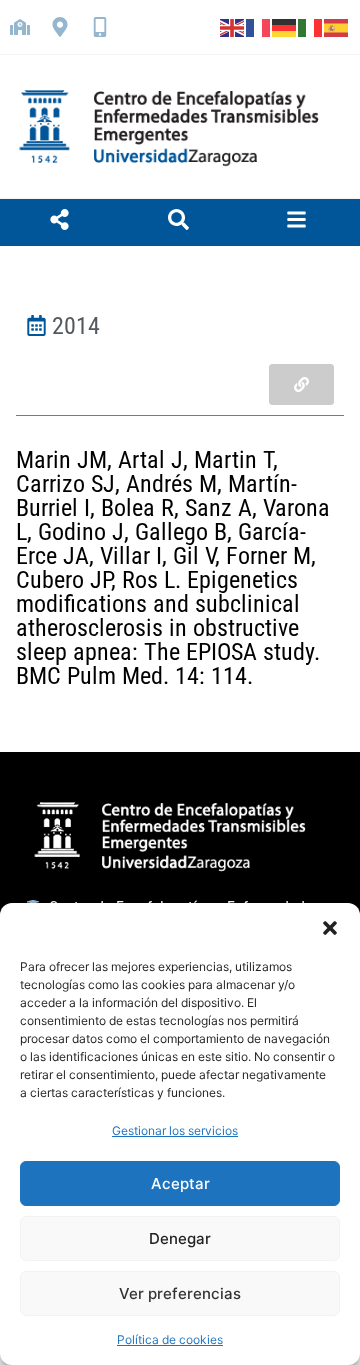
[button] (330, 928)
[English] (233, 27)
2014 (76, 326)
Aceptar (180, 1183)
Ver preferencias (180, 1293)
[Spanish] (337, 27)
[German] (285, 27)
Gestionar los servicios (175, 1130)
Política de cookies (170, 1339)
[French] (259, 27)
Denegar (180, 1238)
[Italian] (311, 27)
